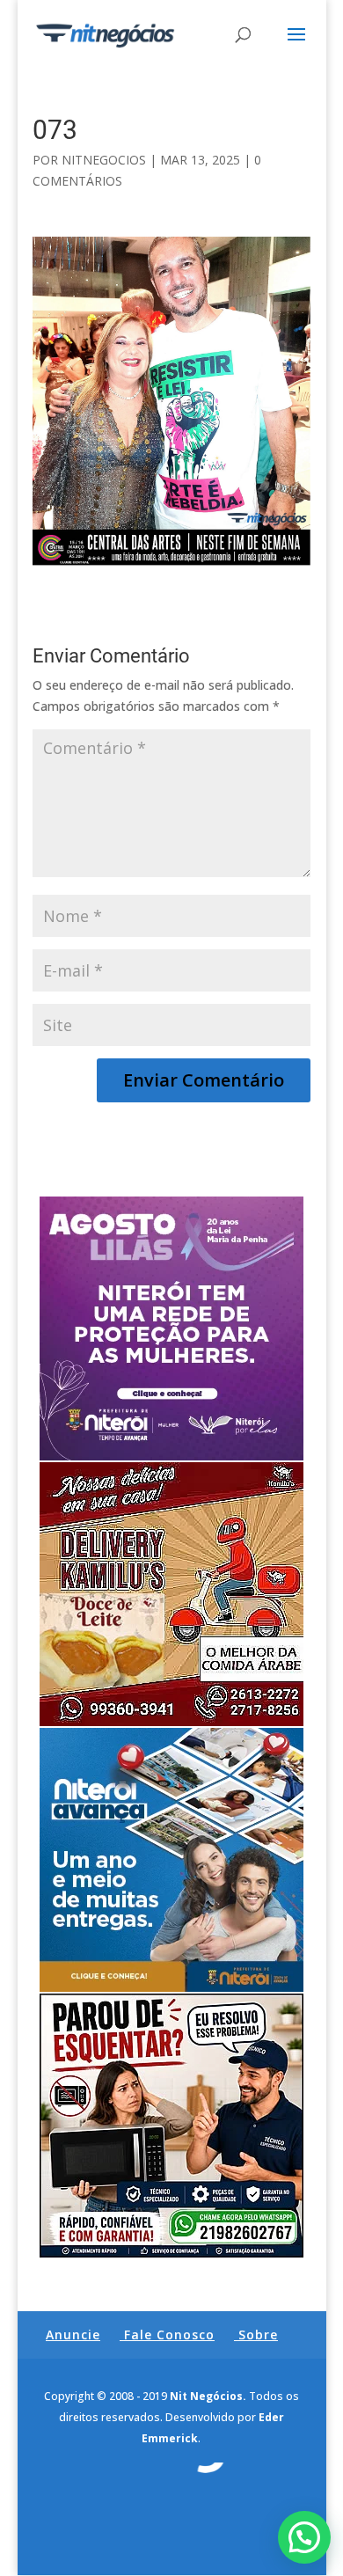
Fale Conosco (169, 2334)
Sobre (258, 2334)
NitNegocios (104, 160)
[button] (304, 2537)
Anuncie (73, 2334)
